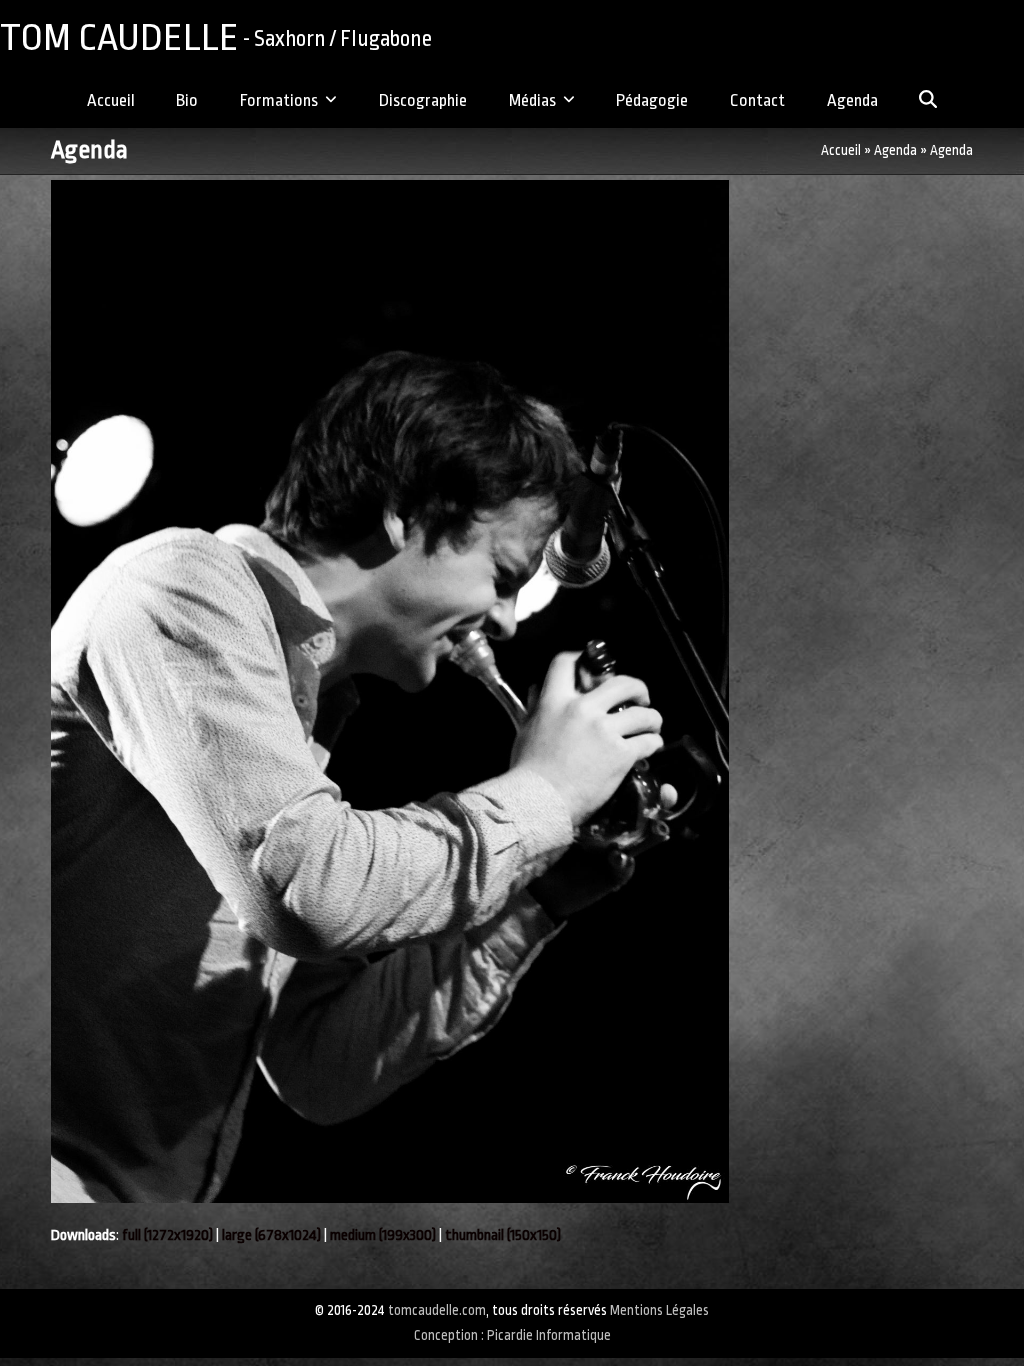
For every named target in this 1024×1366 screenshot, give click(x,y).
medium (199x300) (383, 1235)
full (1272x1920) (167, 1235)
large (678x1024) (271, 1235)
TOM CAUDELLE (216, 37)
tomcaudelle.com (437, 1310)
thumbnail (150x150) (503, 1235)
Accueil (841, 150)
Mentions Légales (659, 1310)
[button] (928, 102)
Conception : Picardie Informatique (512, 1335)
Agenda (895, 150)
